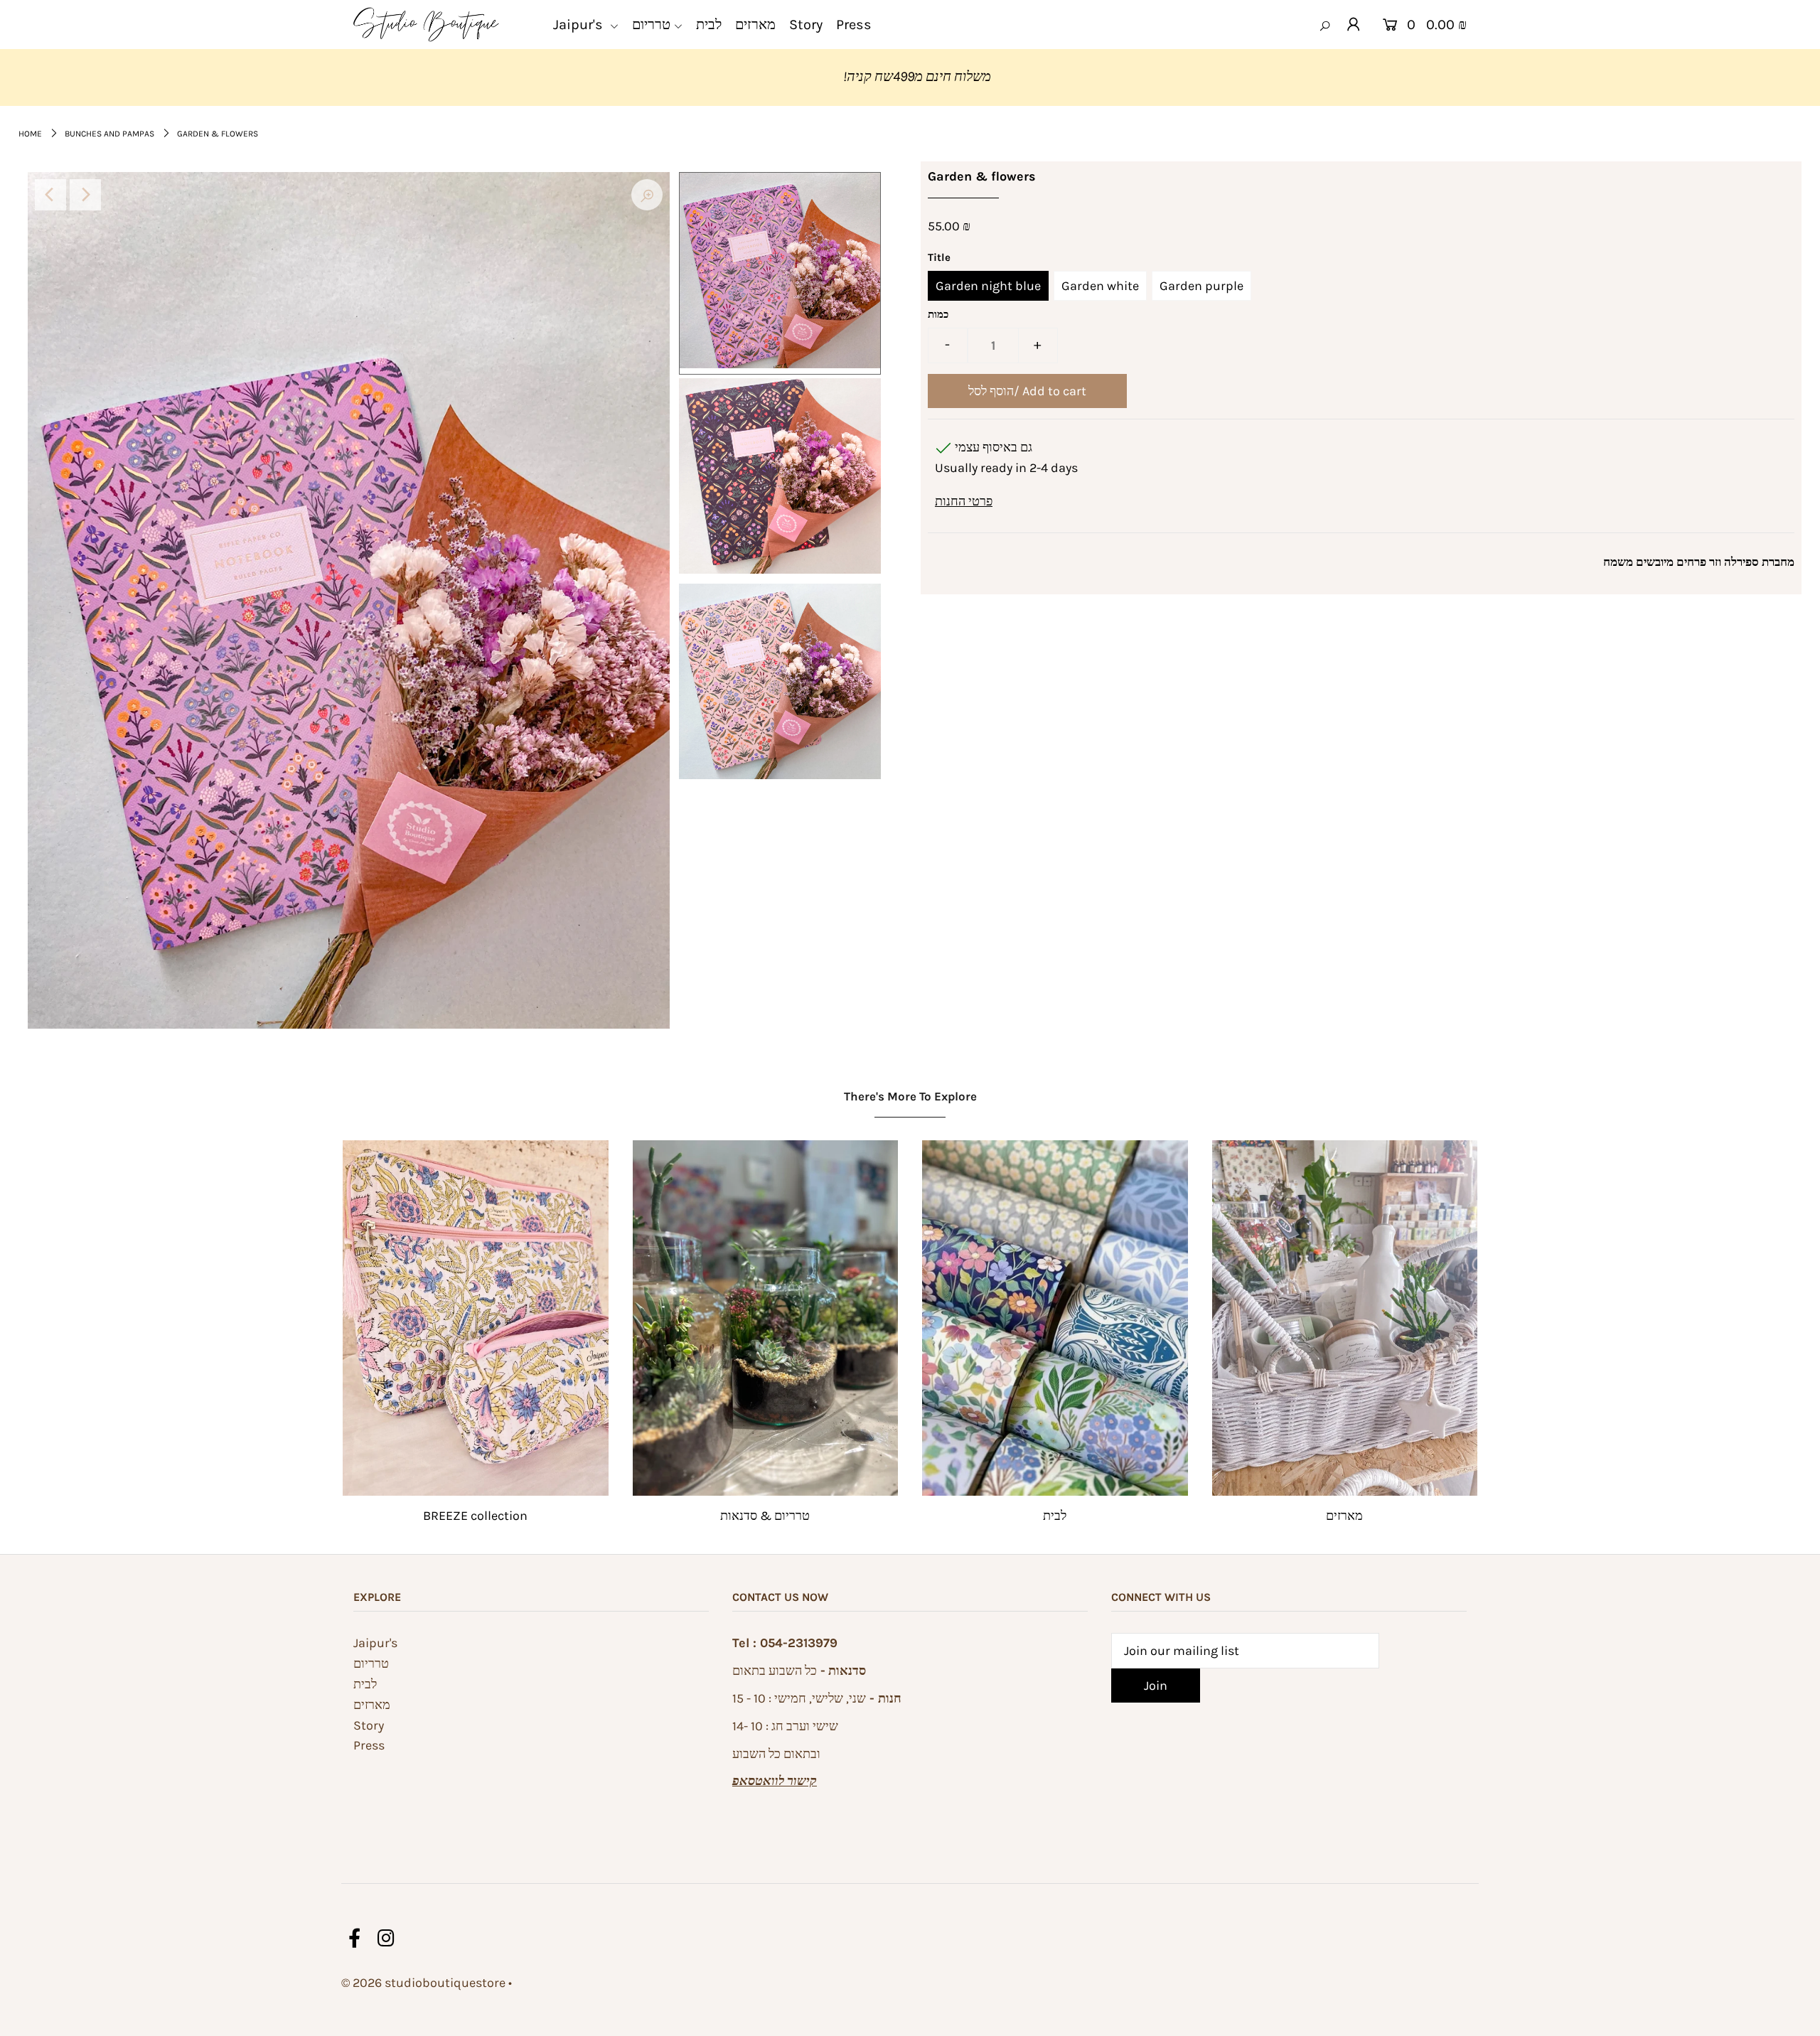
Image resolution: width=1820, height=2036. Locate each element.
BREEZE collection (475, 1516)
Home (30, 134)
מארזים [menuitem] (755, 25)
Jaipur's (375, 1643)
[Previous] (50, 195)
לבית (1055, 1516)
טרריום (371, 1663)
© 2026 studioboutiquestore (423, 1983)
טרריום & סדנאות (765, 1516)
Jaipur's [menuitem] (580, 25)
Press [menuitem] (854, 25)
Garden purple (1201, 286)
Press (369, 1745)
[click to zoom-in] (647, 195)
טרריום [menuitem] (651, 25)
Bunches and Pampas (109, 134)
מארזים (1344, 1516)
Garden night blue (988, 286)
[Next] (85, 195)
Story (369, 1725)
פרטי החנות (964, 501)
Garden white (1100, 286)
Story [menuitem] (806, 25)
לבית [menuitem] (709, 25)
